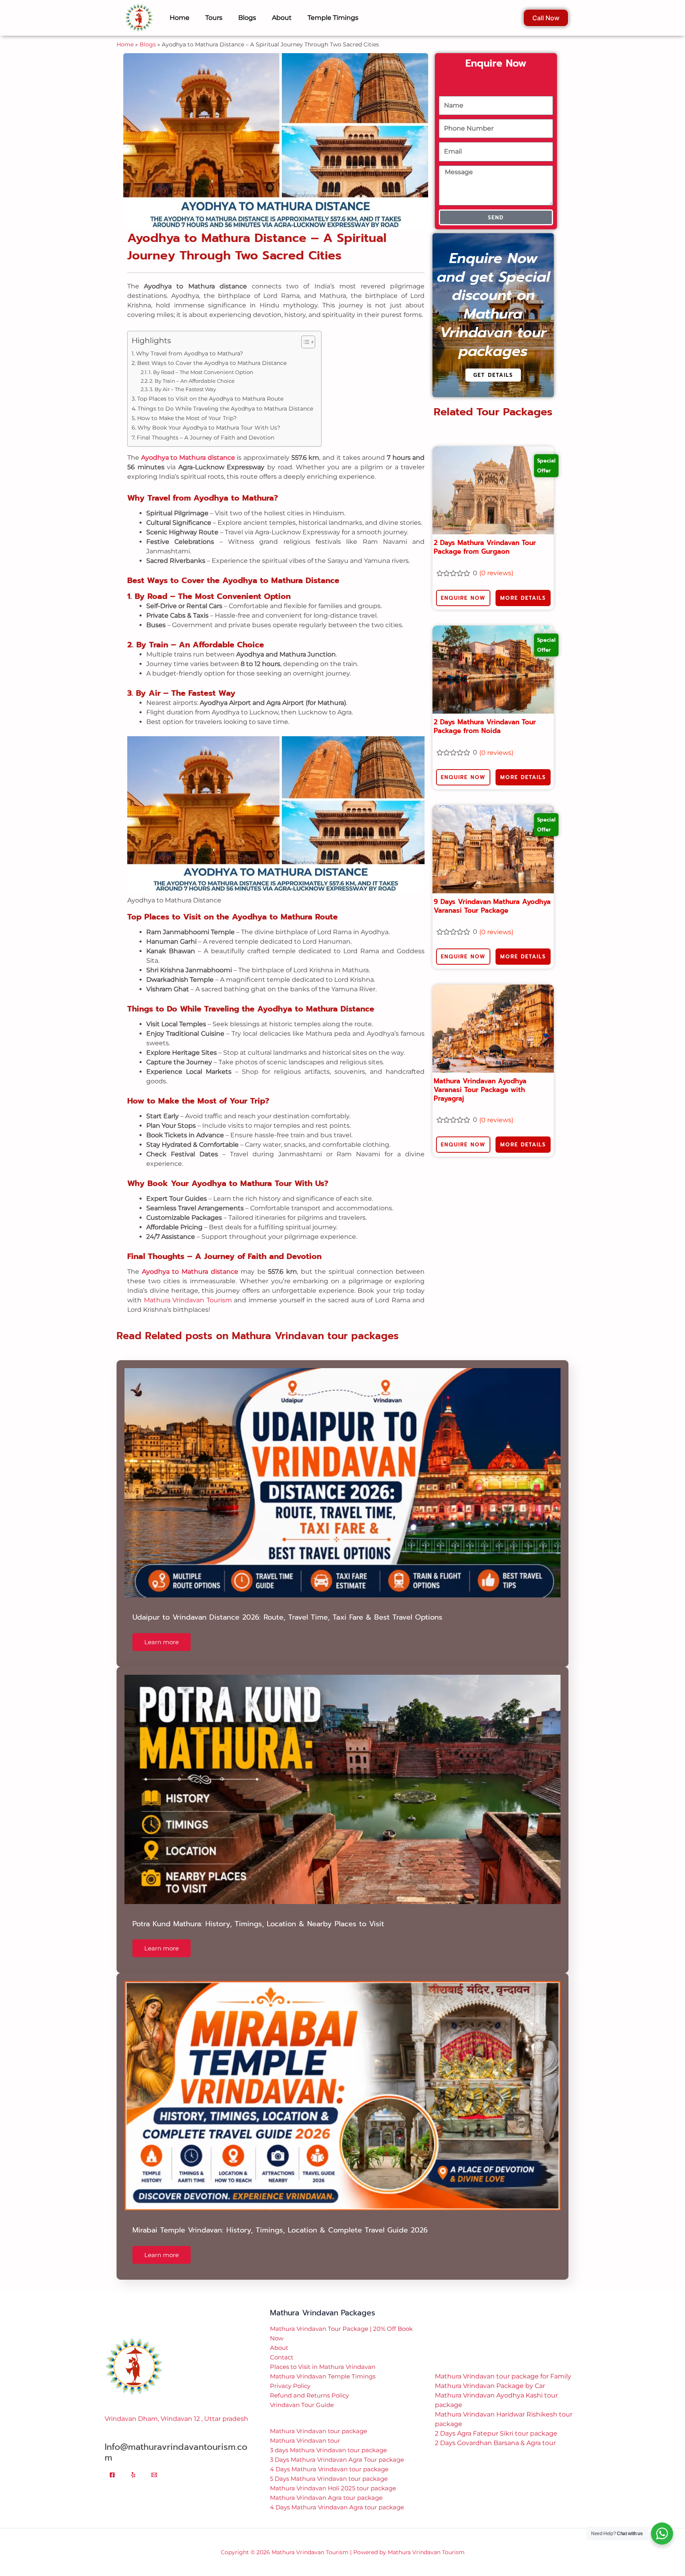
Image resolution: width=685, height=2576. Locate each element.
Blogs (148, 33)
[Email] (154, 2463)
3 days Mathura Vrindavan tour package (328, 2438)
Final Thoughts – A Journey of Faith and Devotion (206, 426)
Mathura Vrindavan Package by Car (490, 2374)
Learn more (162, 1630)
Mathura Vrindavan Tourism (188, 1288)
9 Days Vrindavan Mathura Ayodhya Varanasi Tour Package (492, 894)
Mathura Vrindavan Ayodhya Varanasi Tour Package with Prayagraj (480, 1078)
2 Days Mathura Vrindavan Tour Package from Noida (485, 714)
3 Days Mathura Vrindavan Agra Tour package (337, 2448)
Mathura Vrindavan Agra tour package (326, 2486)
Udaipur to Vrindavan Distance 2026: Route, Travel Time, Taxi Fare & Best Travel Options (287, 1605)
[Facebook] (112, 2463)
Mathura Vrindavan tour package (319, 2419)
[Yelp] (133, 2463)
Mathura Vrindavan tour (305, 2429)
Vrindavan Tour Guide (302, 2393)
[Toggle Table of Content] (304, 330)
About (279, 2336)
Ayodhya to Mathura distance (188, 446)
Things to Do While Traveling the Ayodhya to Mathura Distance (225, 397)
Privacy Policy (290, 2374)
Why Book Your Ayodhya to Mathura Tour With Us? (209, 416)
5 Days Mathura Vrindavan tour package (329, 2467)
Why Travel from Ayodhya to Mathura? (189, 342)
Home (125, 33)
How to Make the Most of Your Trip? (187, 406)
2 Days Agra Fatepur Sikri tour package (496, 2421)
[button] (342, 2570)
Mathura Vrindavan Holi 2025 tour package (333, 2476)
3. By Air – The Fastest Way (183, 377)
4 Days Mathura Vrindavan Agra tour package (337, 2495)
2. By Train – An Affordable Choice (192, 369)
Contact (282, 2345)
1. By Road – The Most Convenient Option (201, 360)
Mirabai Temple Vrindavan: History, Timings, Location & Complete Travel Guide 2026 (280, 2218)
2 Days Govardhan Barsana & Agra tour (495, 2431)
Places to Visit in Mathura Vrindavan (323, 2355)
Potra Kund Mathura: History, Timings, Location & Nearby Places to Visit (258, 1912)
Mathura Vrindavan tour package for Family (503, 2364)
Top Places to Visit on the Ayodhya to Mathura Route (210, 387)
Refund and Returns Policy (309, 2383)
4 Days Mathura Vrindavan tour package (329, 2457)
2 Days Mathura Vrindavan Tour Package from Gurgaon (485, 535)
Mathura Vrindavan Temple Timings (323, 2364)
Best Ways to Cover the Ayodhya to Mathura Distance (212, 351)
